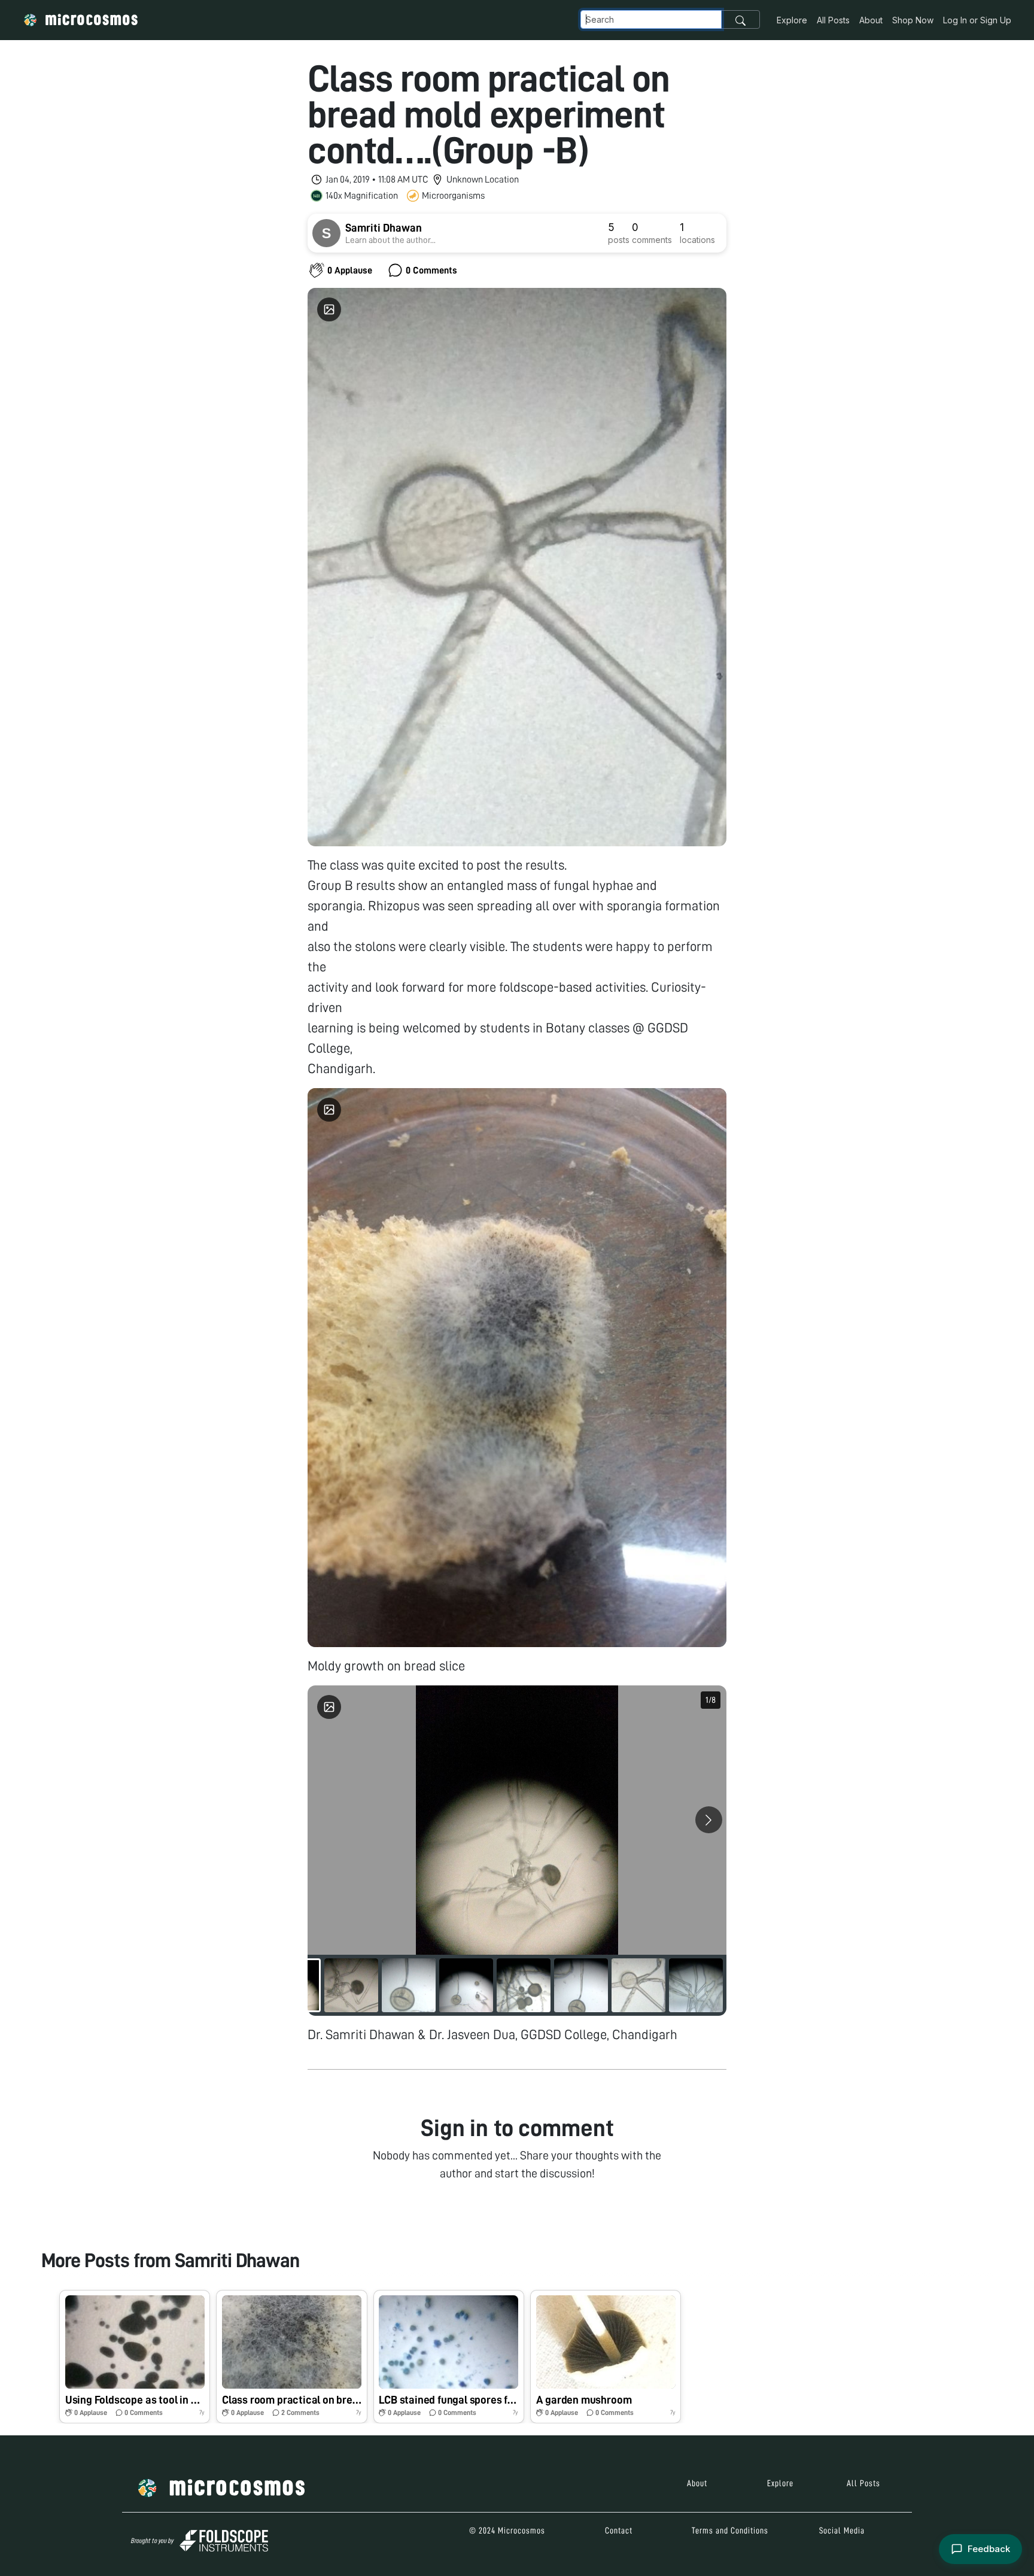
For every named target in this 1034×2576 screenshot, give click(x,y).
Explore (792, 20)
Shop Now (913, 20)
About (871, 20)
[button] (135, 2357)
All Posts (833, 20)
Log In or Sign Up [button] (977, 20)
